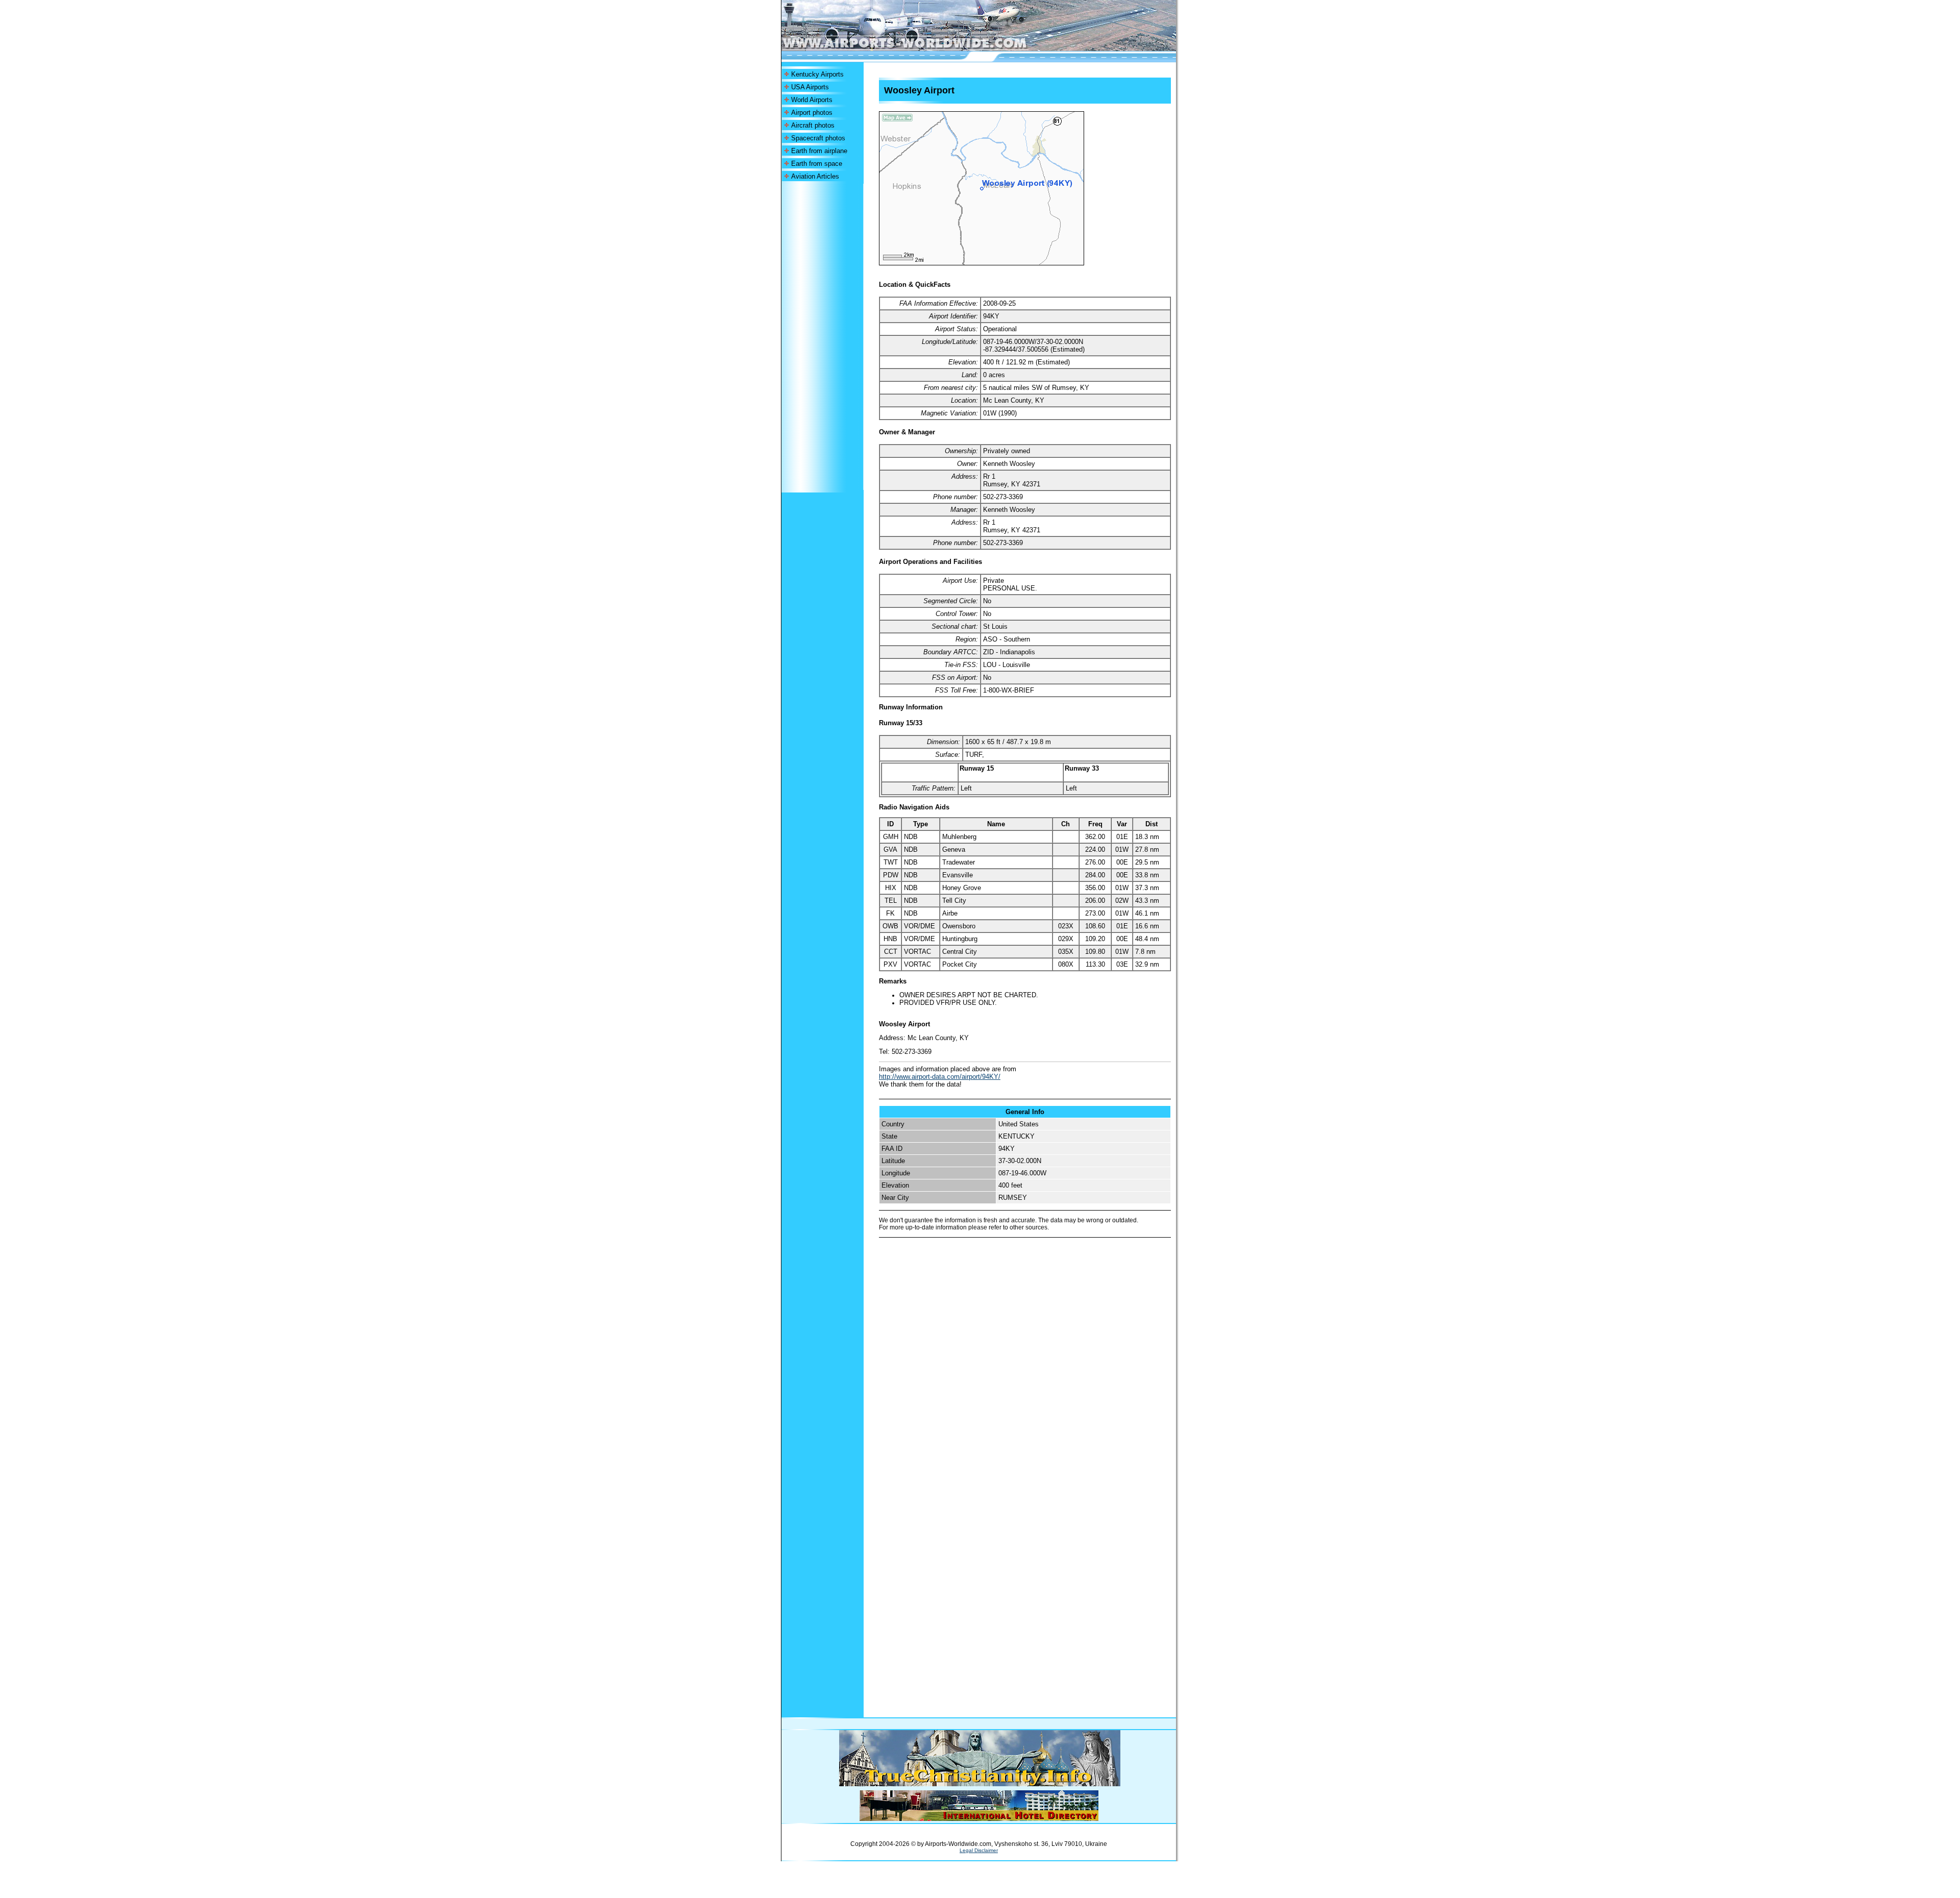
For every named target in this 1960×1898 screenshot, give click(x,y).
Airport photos (812, 113)
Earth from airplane (819, 151)
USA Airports (810, 87)
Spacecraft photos (818, 138)
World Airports (812, 100)
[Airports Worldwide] (928, 48)
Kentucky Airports (817, 74)
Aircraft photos (813, 125)
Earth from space (817, 164)
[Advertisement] (822, 337)
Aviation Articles (815, 176)
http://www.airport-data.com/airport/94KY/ (940, 1077)
